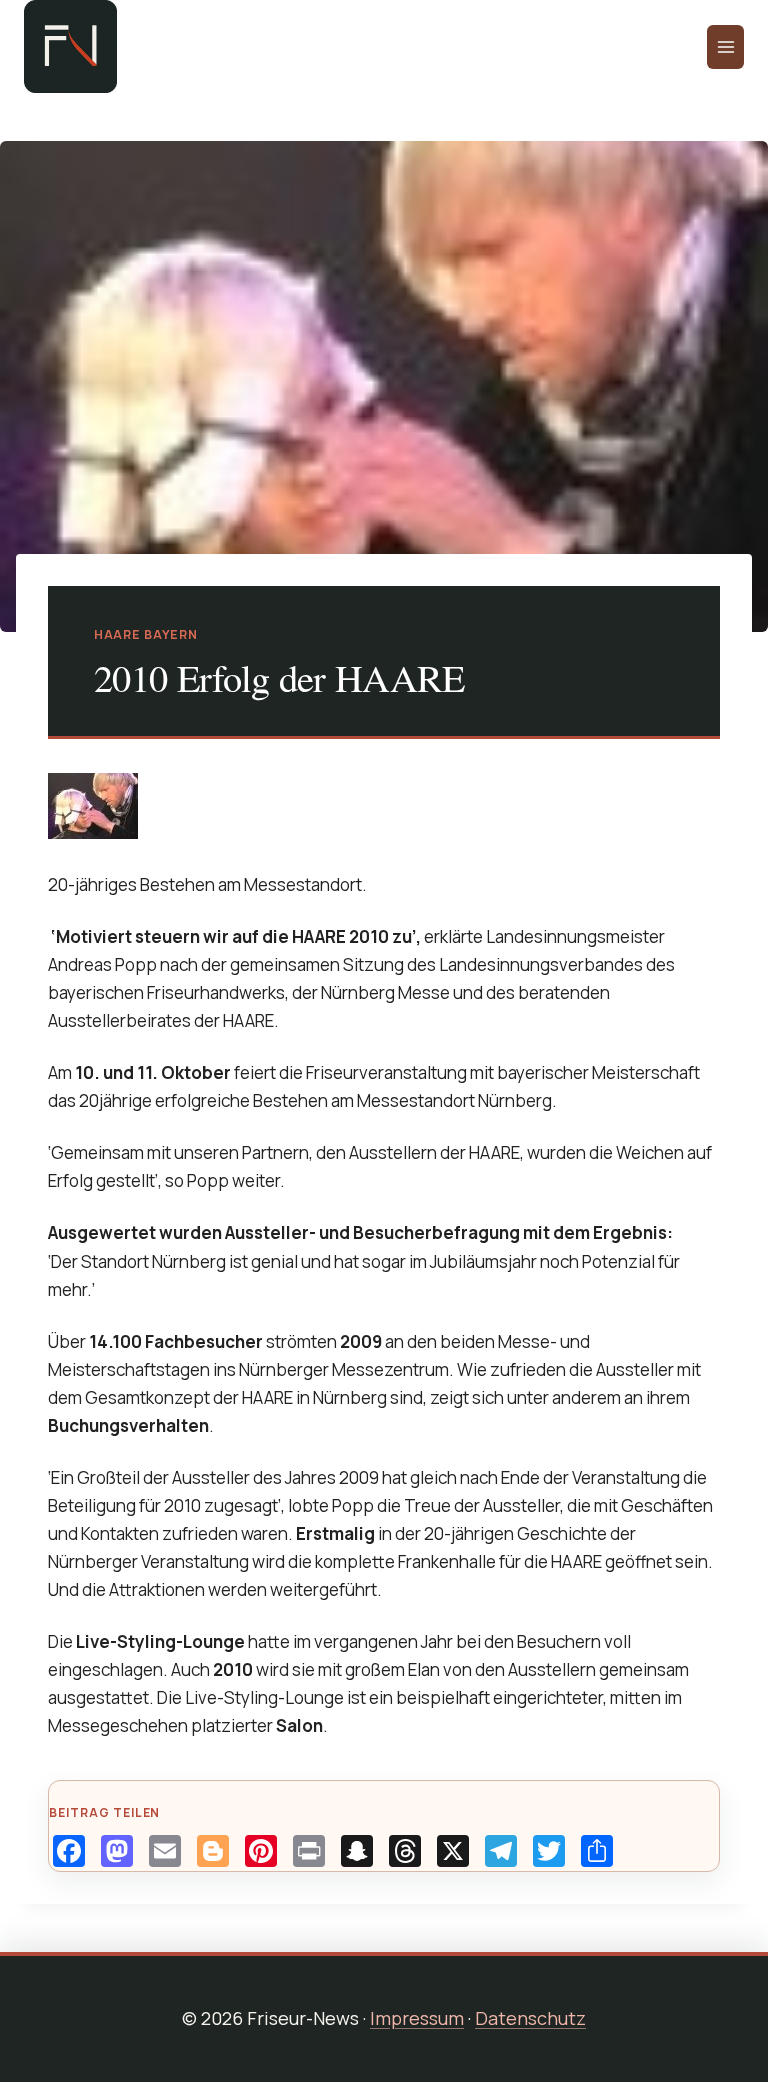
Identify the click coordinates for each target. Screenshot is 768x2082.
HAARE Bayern (145, 634)
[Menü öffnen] (725, 47)
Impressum (417, 2018)
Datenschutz (530, 2018)
